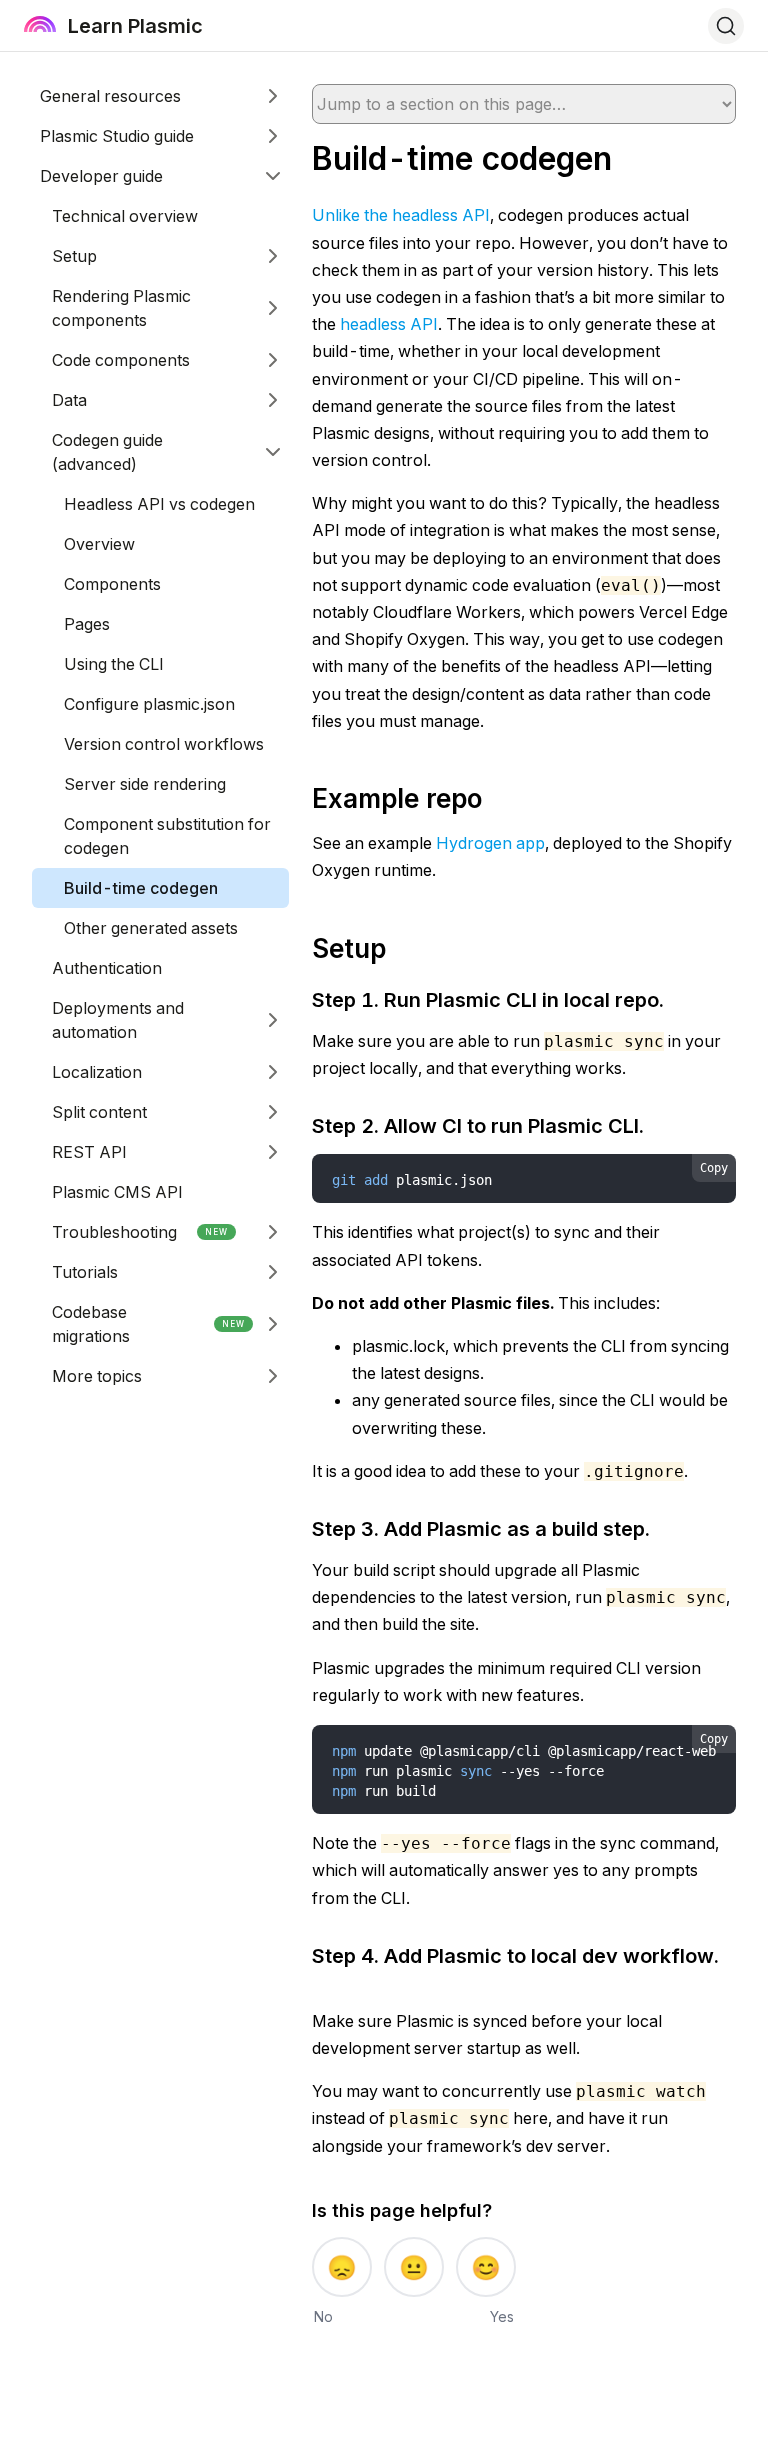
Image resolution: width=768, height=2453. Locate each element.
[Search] (726, 26)
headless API (389, 324)
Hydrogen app (490, 843)
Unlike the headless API (401, 215)
